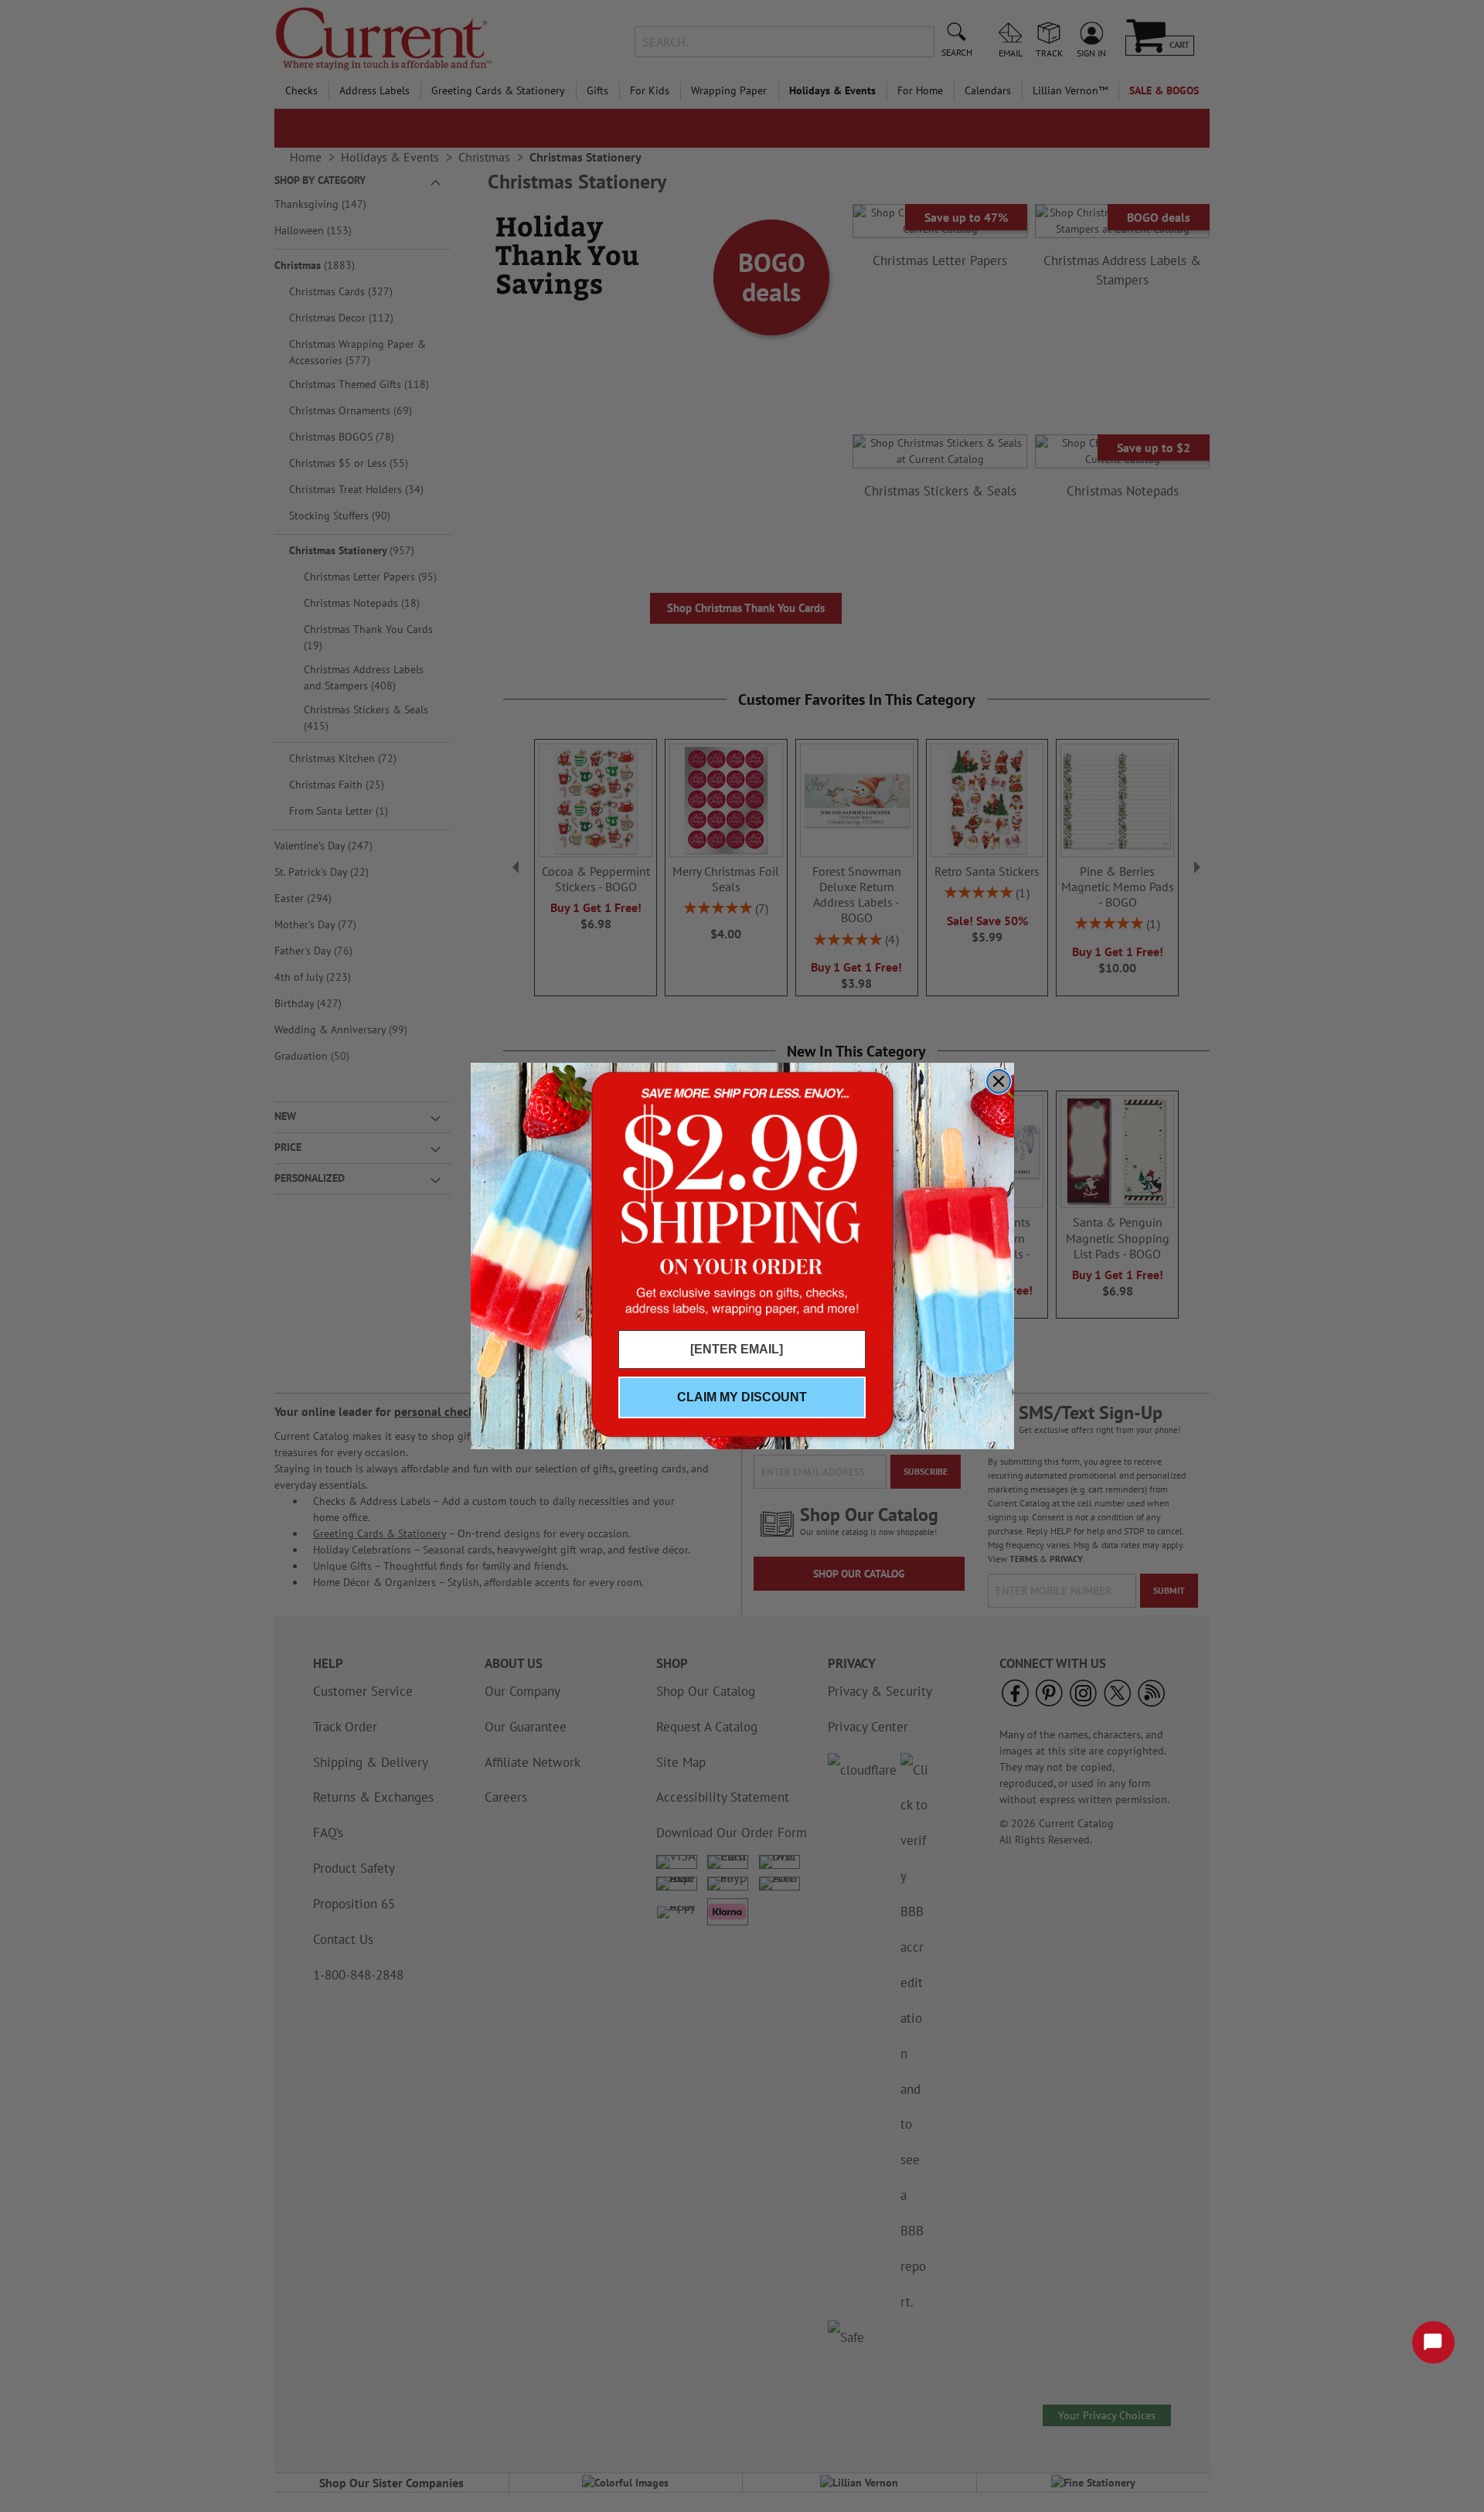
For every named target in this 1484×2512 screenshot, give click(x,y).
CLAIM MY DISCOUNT (742, 1397)
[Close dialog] (999, 1081)
